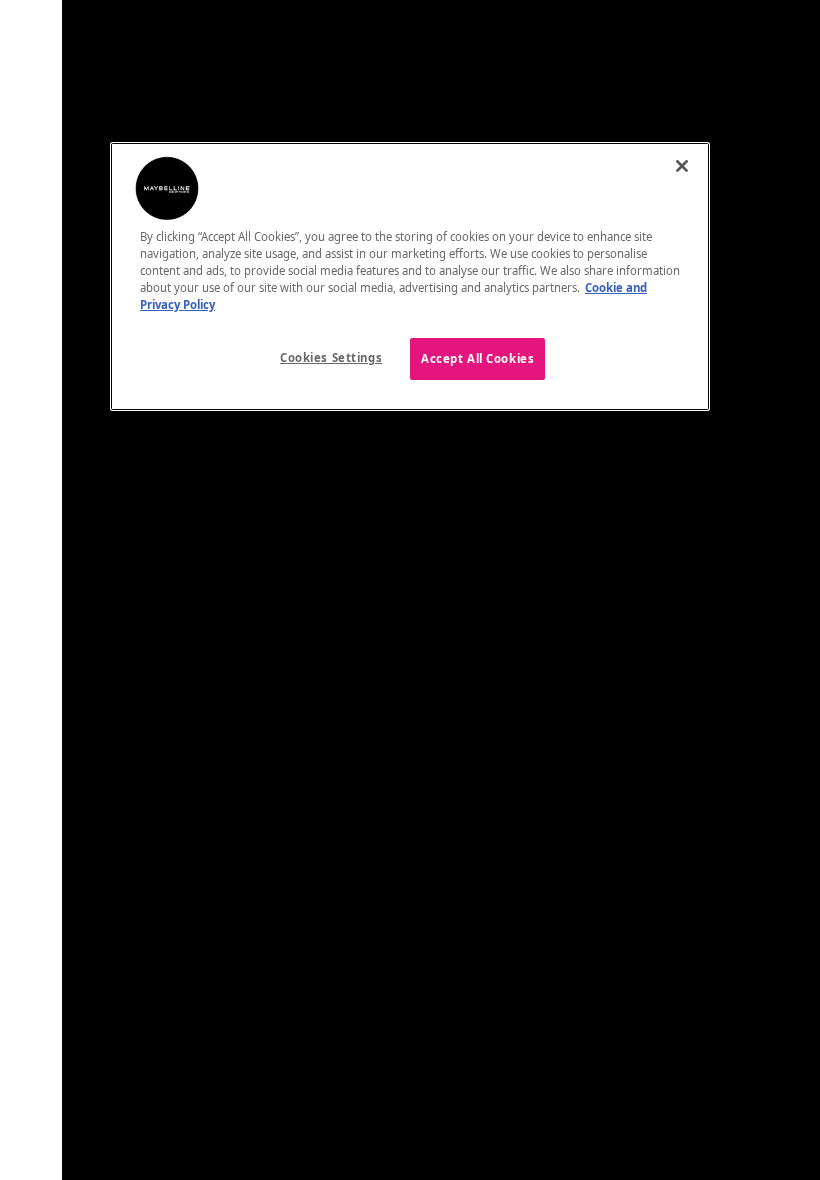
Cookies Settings (331, 357)
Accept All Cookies (477, 358)
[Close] (682, 166)
